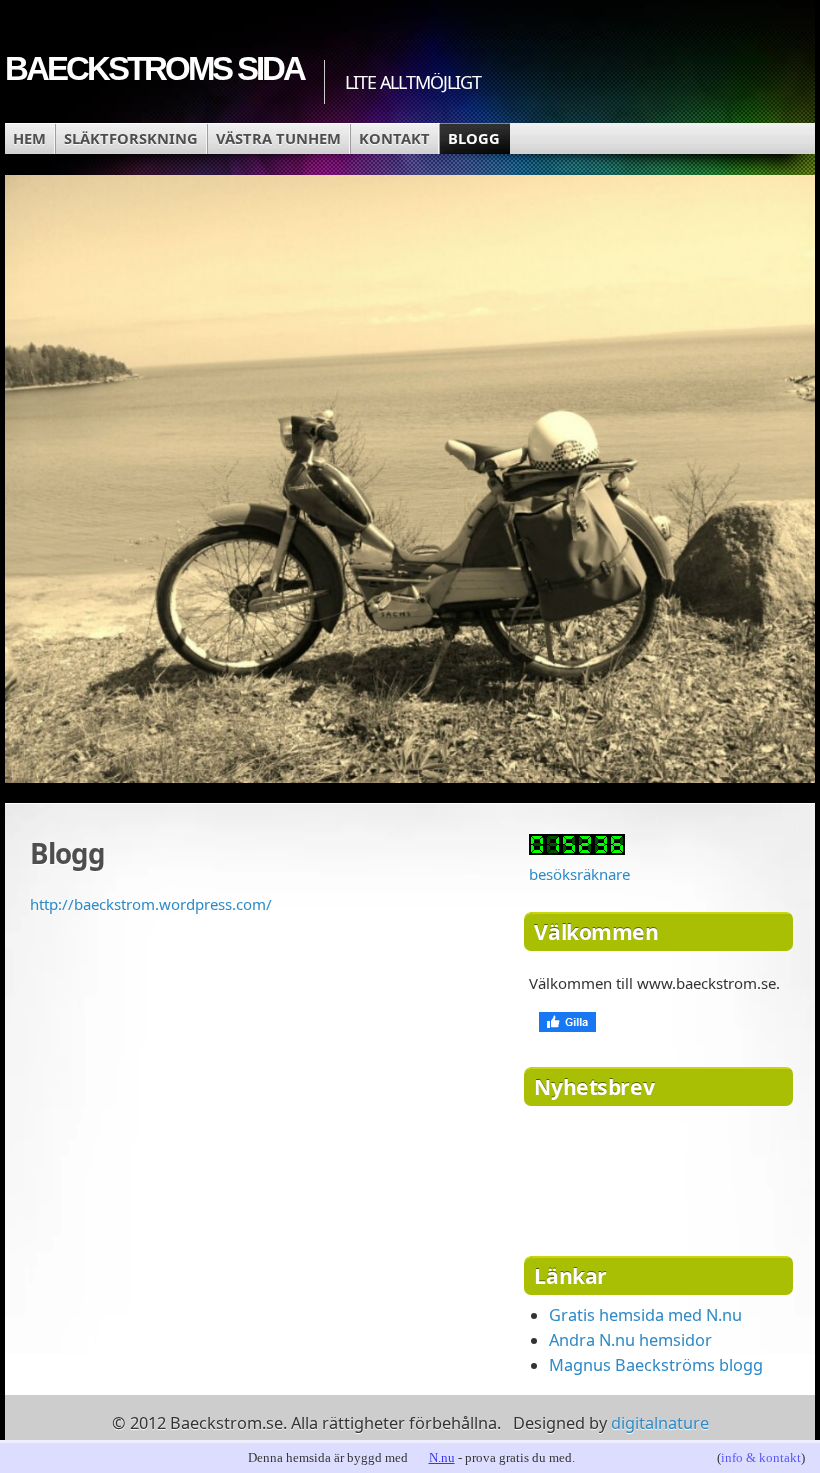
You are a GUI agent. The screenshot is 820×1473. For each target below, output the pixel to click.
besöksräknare (579, 874)
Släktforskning (131, 138)
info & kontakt (761, 1457)
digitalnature (660, 1423)
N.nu (442, 1457)
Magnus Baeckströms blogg (656, 1365)
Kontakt (394, 138)
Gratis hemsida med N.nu (645, 1315)
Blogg (474, 138)
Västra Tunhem (278, 138)
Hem (29, 138)
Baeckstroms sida (154, 68)
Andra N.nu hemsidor (630, 1340)
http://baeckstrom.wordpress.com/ (151, 904)
